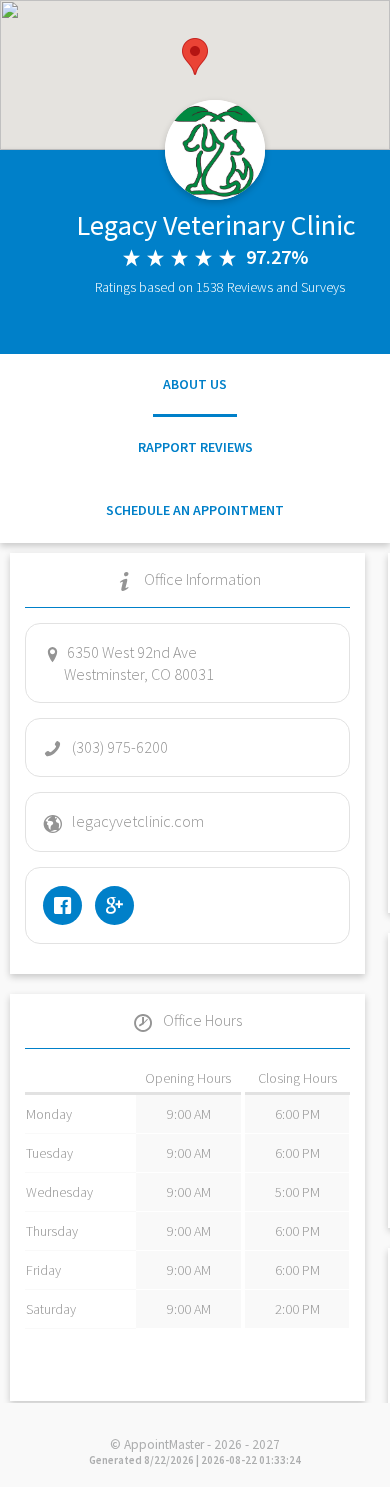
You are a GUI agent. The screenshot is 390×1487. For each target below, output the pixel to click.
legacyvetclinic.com (138, 821)
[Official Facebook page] (67, 905)
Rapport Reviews (195, 447)
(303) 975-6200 (120, 747)
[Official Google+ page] (119, 905)
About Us (195, 384)
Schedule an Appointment (195, 510)
